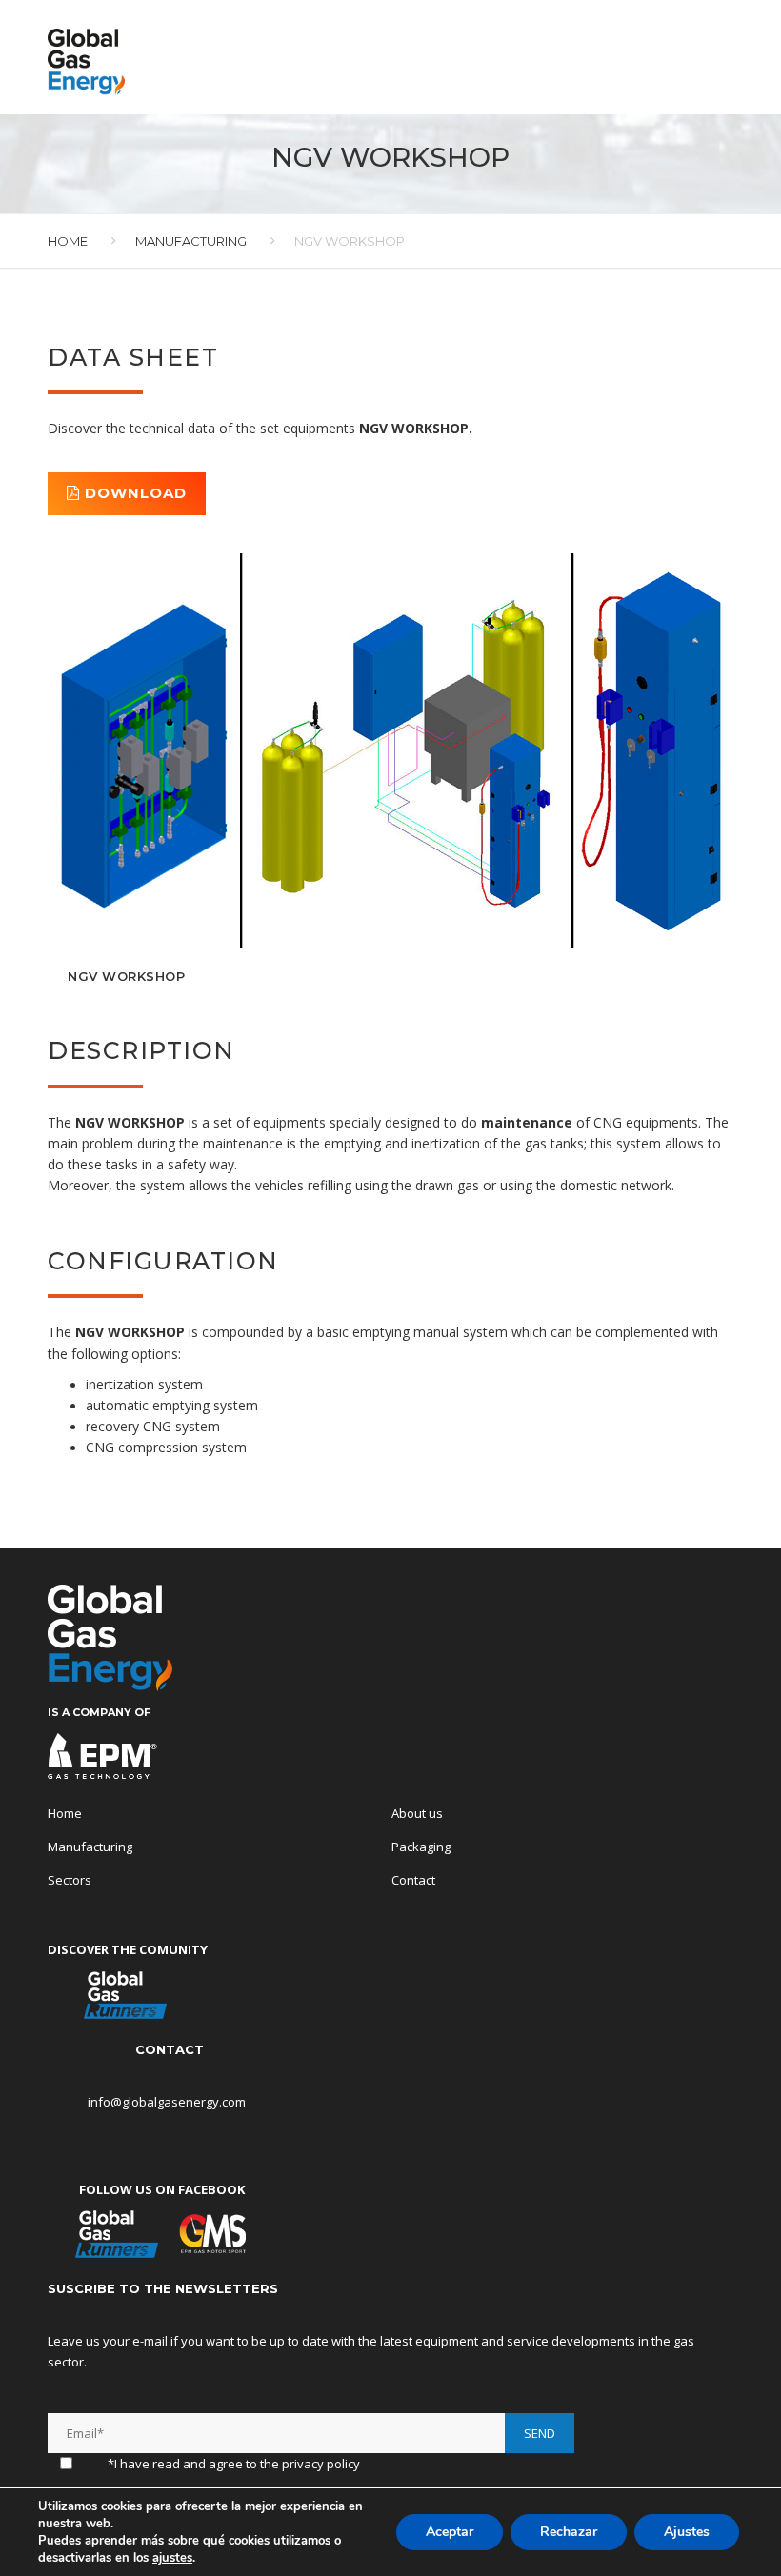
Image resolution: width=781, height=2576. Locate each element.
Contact (413, 1880)
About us (417, 1813)
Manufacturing (191, 241)
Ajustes (687, 2532)
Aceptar (450, 2532)
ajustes (172, 2558)
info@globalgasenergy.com (168, 2102)
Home (68, 241)
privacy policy (321, 2464)
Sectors (70, 1880)
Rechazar (569, 2532)
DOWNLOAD (133, 493)
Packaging (421, 1847)
